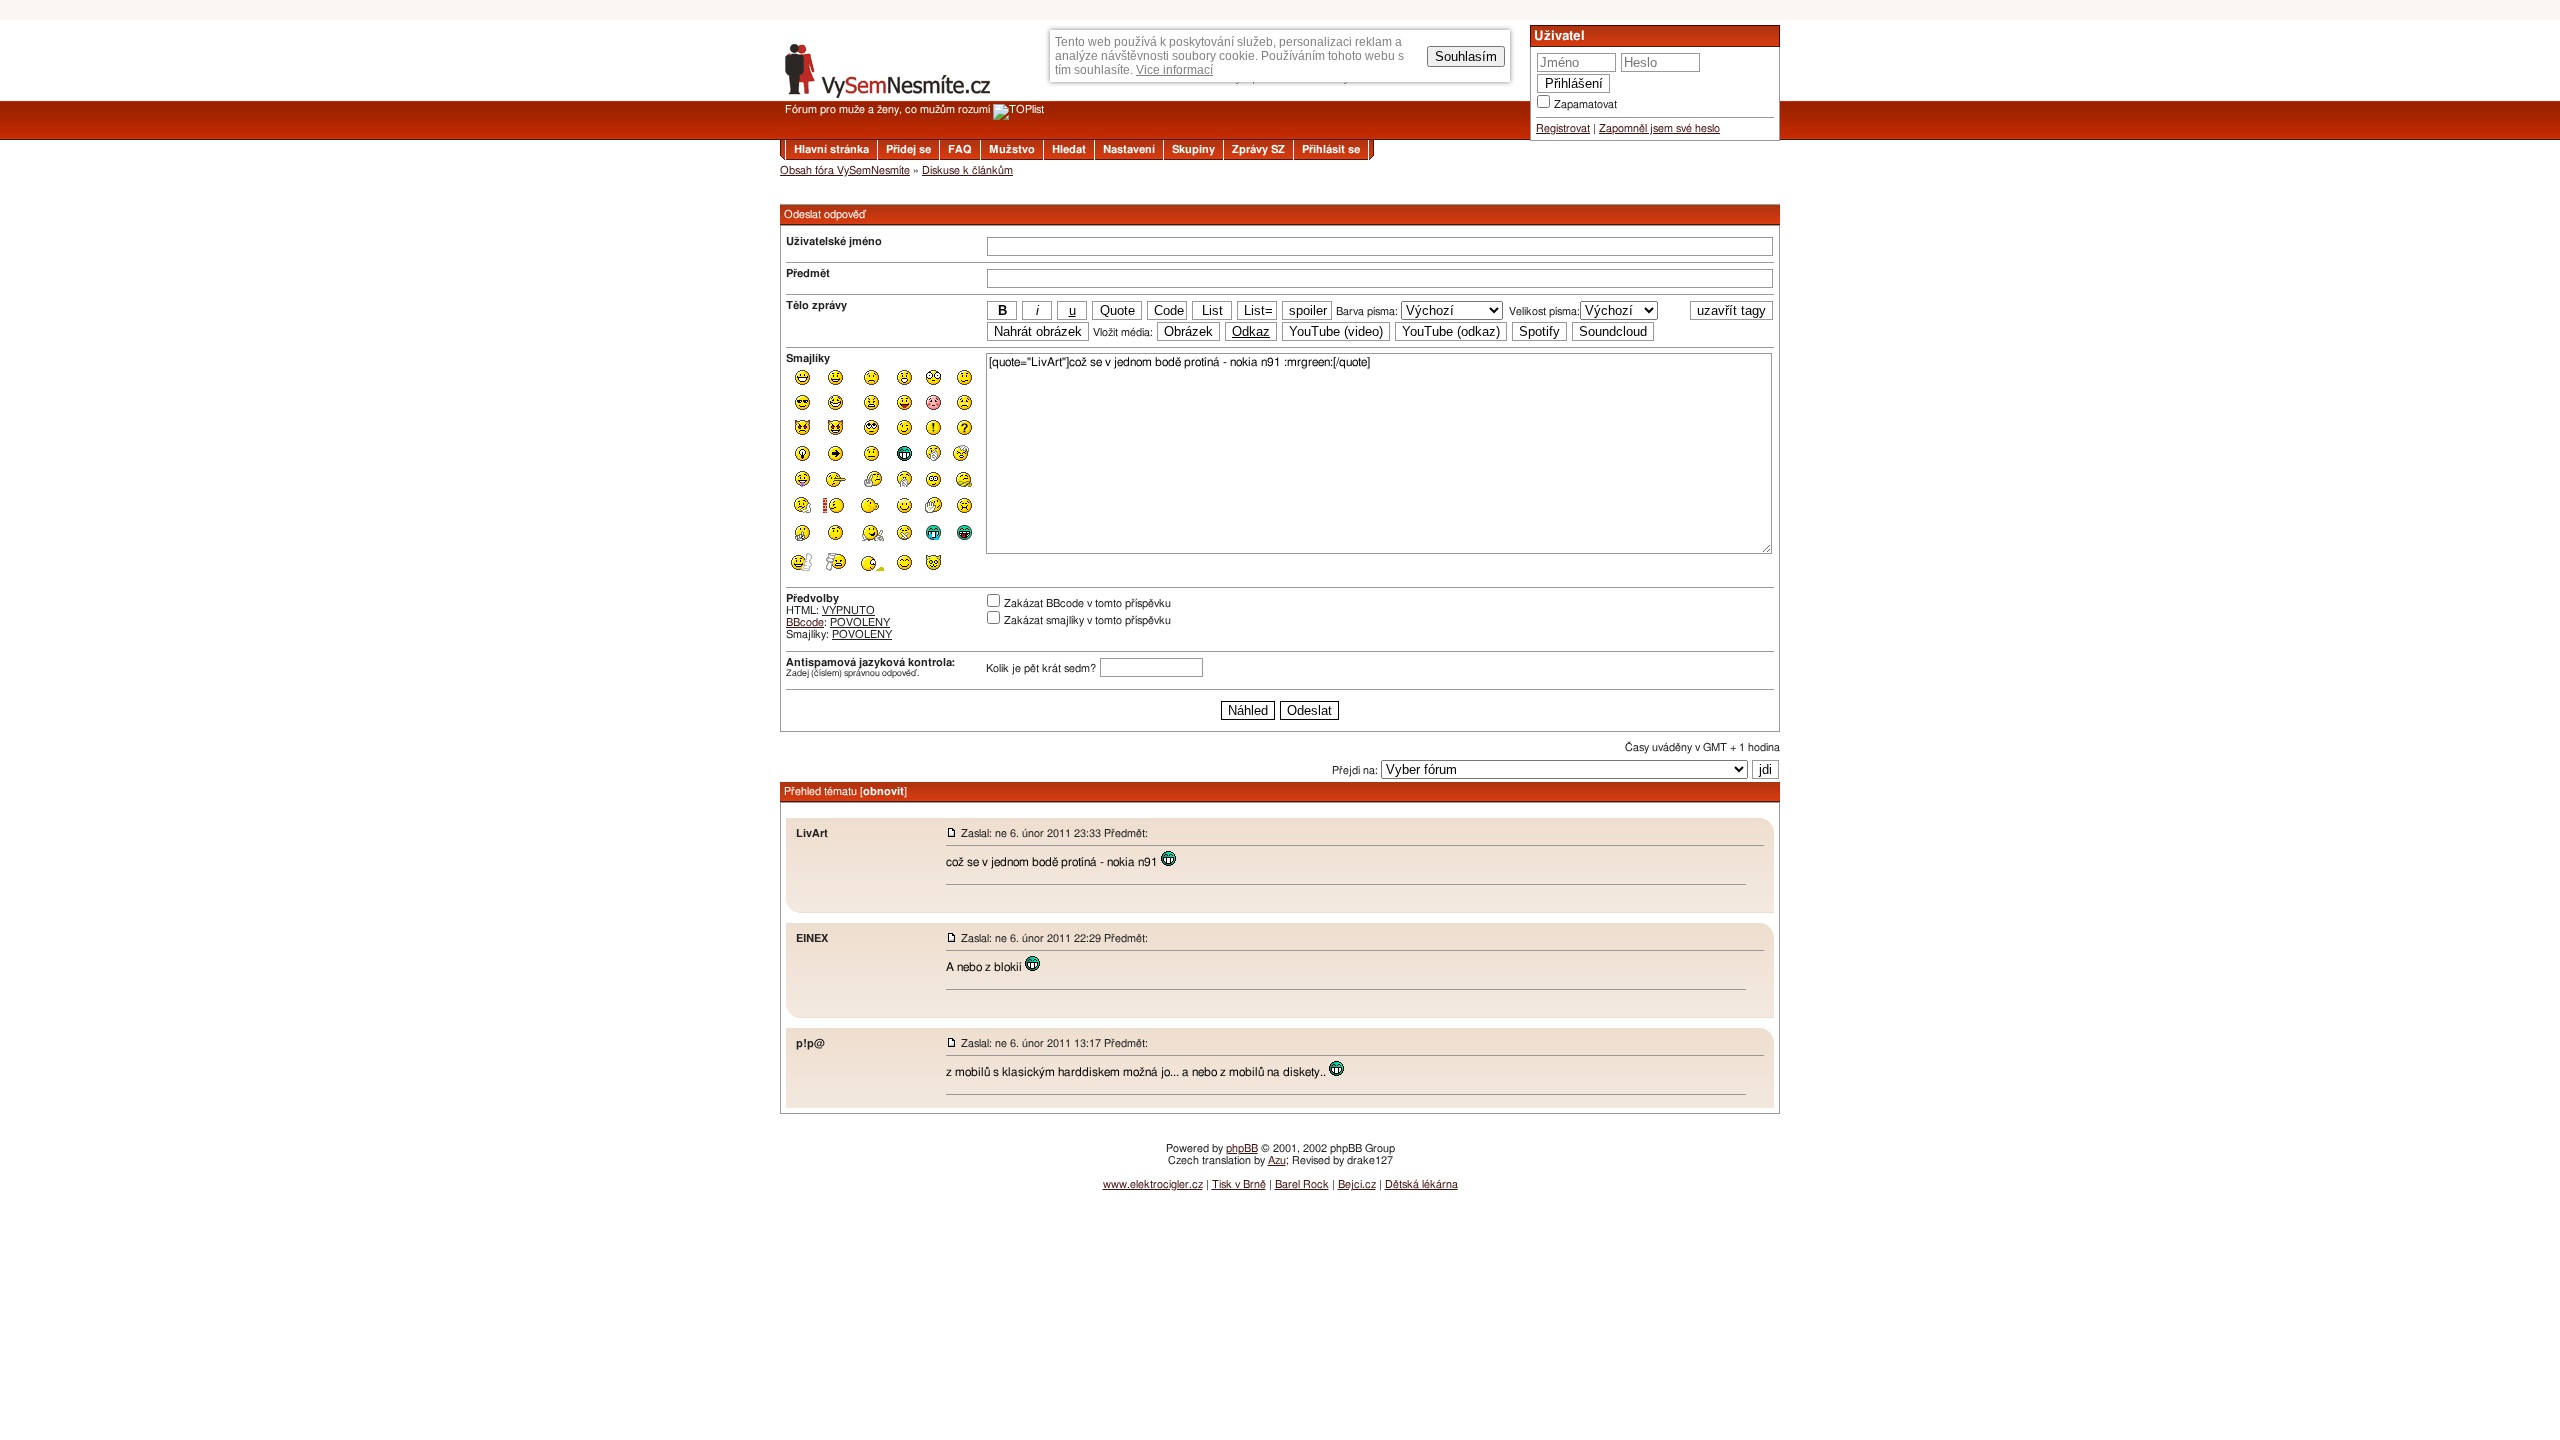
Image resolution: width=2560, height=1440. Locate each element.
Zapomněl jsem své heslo (1659, 128)
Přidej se (908, 149)
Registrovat (1563, 128)
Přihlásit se (1331, 149)
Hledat (1069, 149)
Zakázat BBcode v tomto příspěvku (1087, 603)
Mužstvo (1012, 149)
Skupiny (1193, 149)
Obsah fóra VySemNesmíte (845, 170)
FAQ (960, 149)
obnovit (883, 791)
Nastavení (1129, 149)
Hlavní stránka (831, 149)
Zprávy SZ (1258, 149)
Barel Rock (1302, 1184)
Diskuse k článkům (967, 170)
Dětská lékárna (1421, 1184)
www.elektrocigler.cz (1153, 1184)
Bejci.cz (1357, 1184)
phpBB (1242, 1148)
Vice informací (1174, 70)
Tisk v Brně (1239, 1184)
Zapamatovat (1585, 104)
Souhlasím (1466, 56)
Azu (1277, 1160)
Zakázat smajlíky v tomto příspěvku (1087, 620)
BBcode (805, 622)
